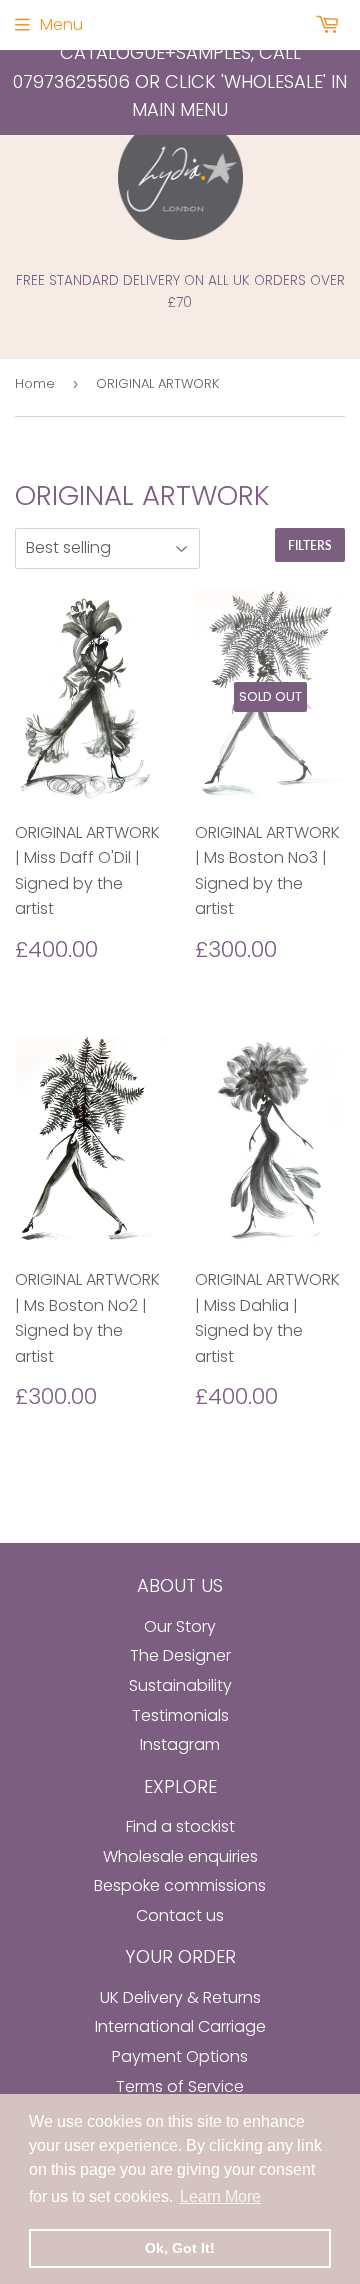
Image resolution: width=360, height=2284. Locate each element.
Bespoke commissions (180, 1885)
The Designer (180, 1655)
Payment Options (180, 2056)
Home (35, 383)
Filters (310, 545)
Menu (61, 24)
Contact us (180, 1915)
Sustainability (180, 1685)
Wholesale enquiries (180, 1856)
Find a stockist (180, 1826)
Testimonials (180, 1715)
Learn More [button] (220, 2196)
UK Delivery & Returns (180, 1997)
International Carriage (180, 2026)
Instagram (180, 1744)
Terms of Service (180, 2086)
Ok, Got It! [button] (180, 2248)
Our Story (180, 1626)
